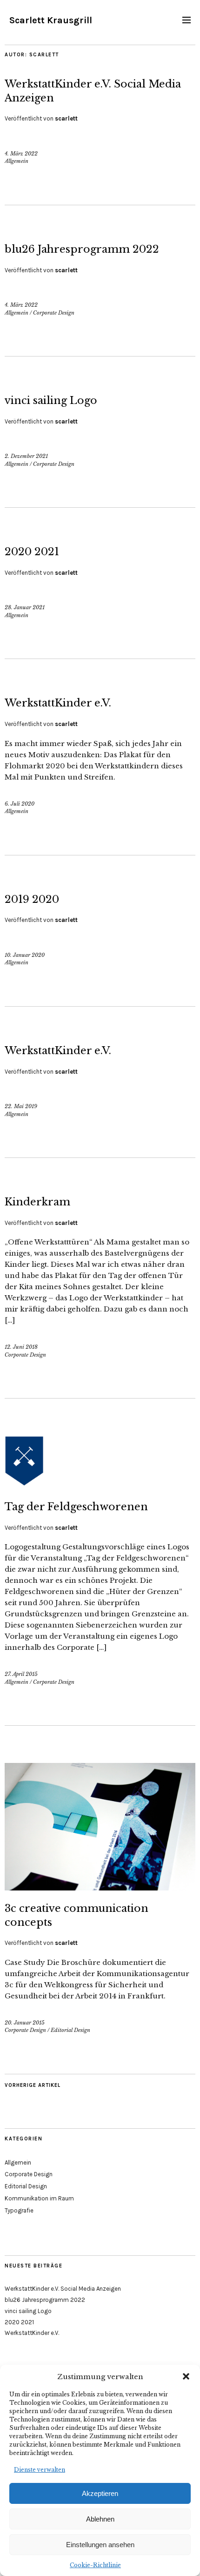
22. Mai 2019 (21, 1106)
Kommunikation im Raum (39, 2198)
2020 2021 (32, 552)
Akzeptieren (100, 2493)
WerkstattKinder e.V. (58, 703)
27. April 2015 (21, 1674)
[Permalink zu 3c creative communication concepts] (100, 1888)
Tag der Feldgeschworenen (76, 1507)
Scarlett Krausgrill (51, 20)
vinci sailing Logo (51, 400)
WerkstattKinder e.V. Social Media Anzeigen (63, 2289)
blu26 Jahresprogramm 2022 (82, 249)
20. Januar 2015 (25, 2023)
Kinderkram (37, 1202)
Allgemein (17, 161)
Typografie (19, 2210)
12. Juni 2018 (21, 1347)
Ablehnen (100, 2519)
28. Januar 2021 (25, 607)
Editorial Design (70, 2030)
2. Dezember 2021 (26, 456)
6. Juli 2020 (20, 804)
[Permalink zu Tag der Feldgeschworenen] (100, 1486)
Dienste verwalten (40, 2470)
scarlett (66, 118)
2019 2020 (32, 899)
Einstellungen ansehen (100, 2545)
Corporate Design (54, 313)
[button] (186, 2376)
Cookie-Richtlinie (95, 2565)
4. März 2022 (21, 154)
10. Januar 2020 (25, 955)
